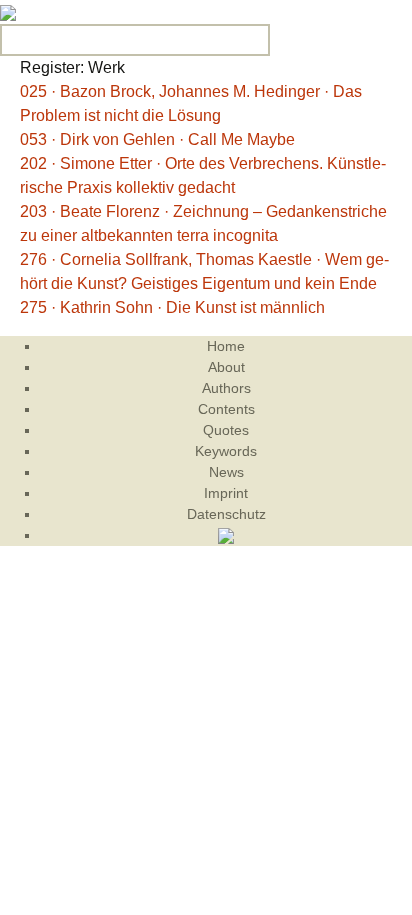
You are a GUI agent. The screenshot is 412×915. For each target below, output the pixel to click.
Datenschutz (226, 514)
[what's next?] (8, 11)
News (226, 472)
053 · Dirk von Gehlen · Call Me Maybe (157, 139)
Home (226, 346)
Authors (226, 388)
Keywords (226, 451)
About (226, 367)
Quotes (226, 430)
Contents (226, 409)
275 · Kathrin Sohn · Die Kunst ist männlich (172, 307)
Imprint (226, 493)
